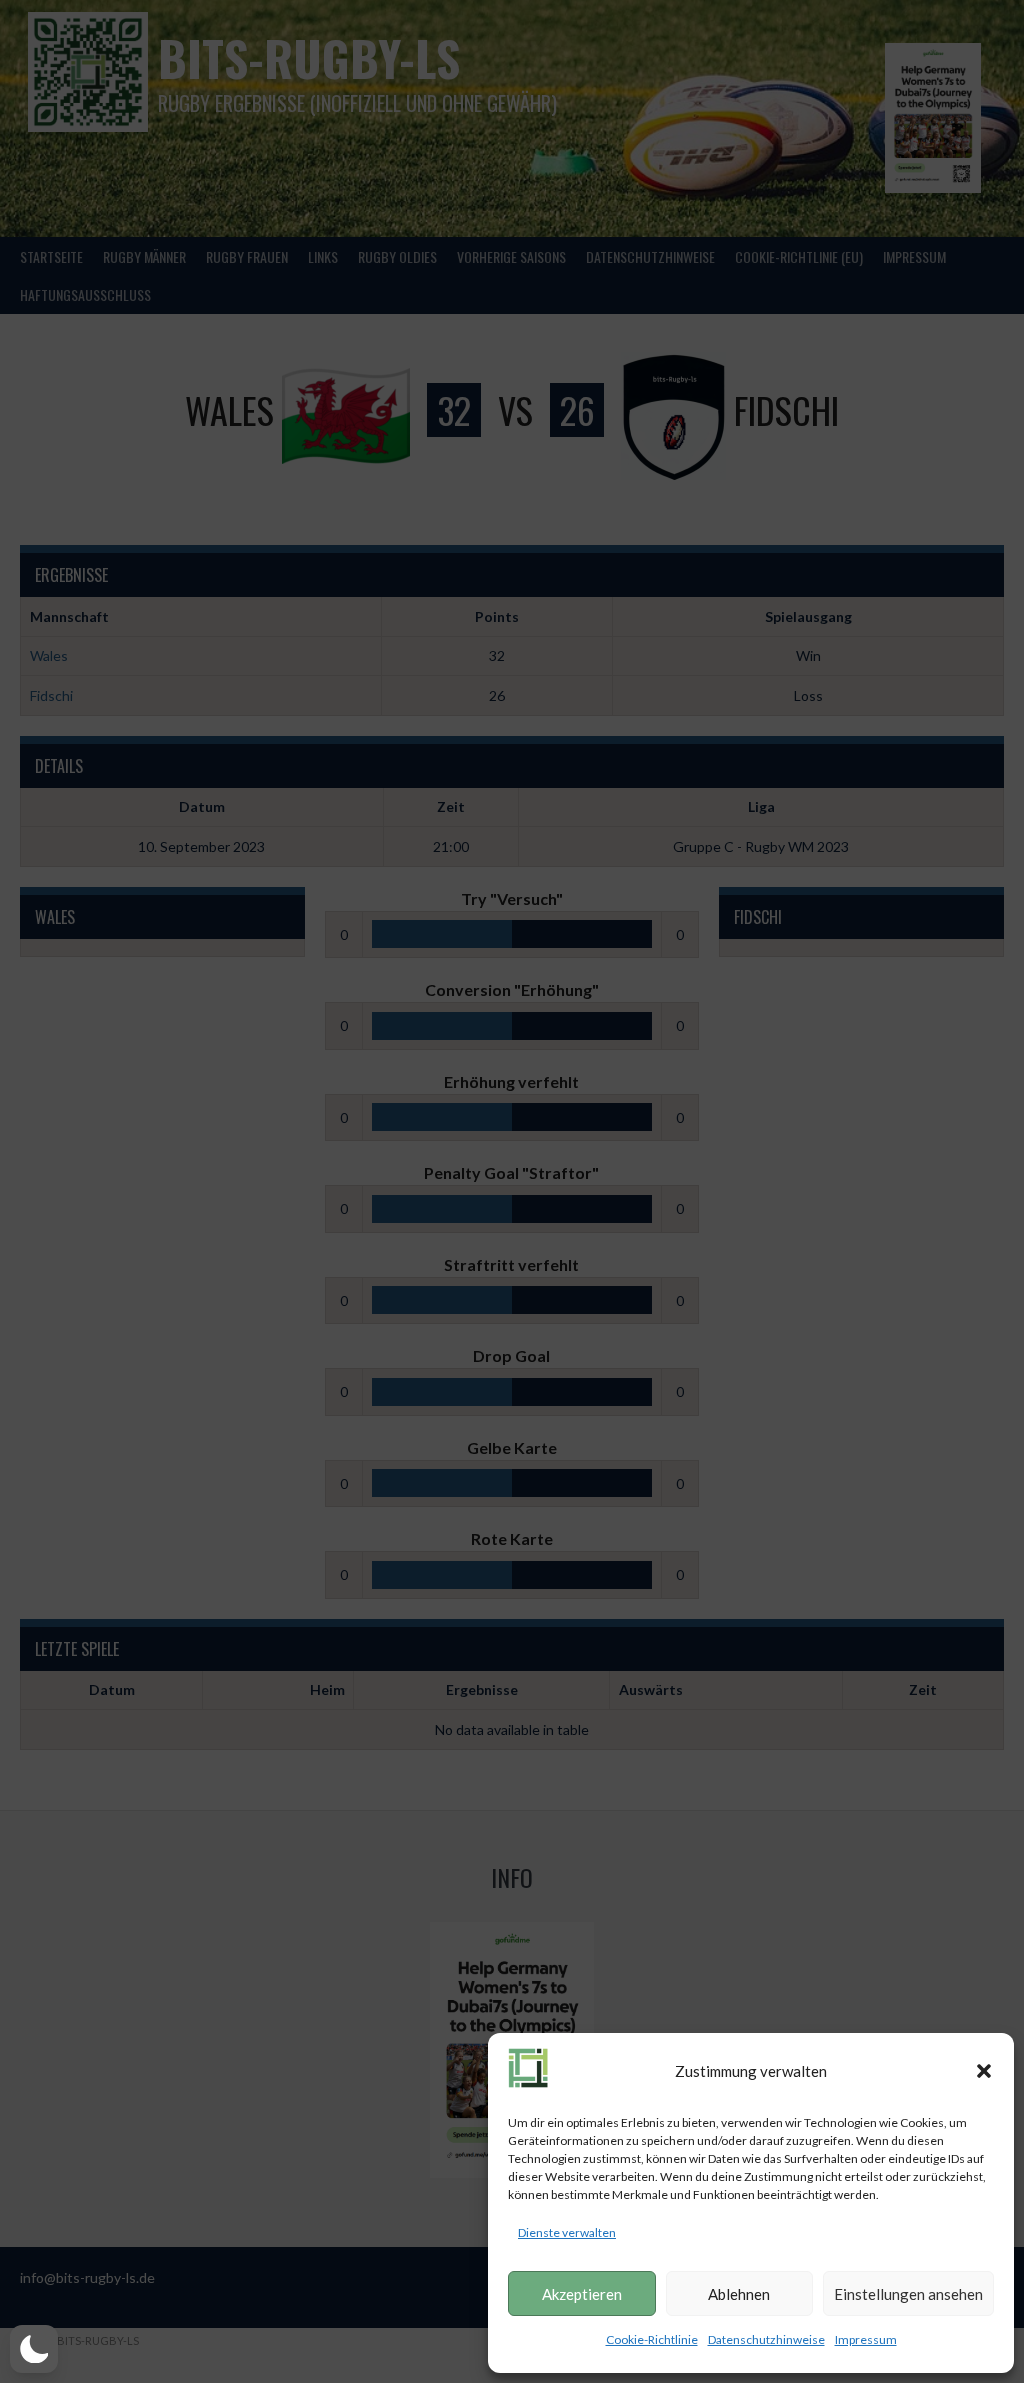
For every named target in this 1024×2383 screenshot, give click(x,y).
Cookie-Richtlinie (652, 2339)
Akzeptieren (582, 2294)
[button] (984, 2071)
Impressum (866, 2339)
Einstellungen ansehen (908, 2294)
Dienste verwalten (567, 2232)
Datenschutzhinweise (766, 2339)
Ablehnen (739, 2294)
